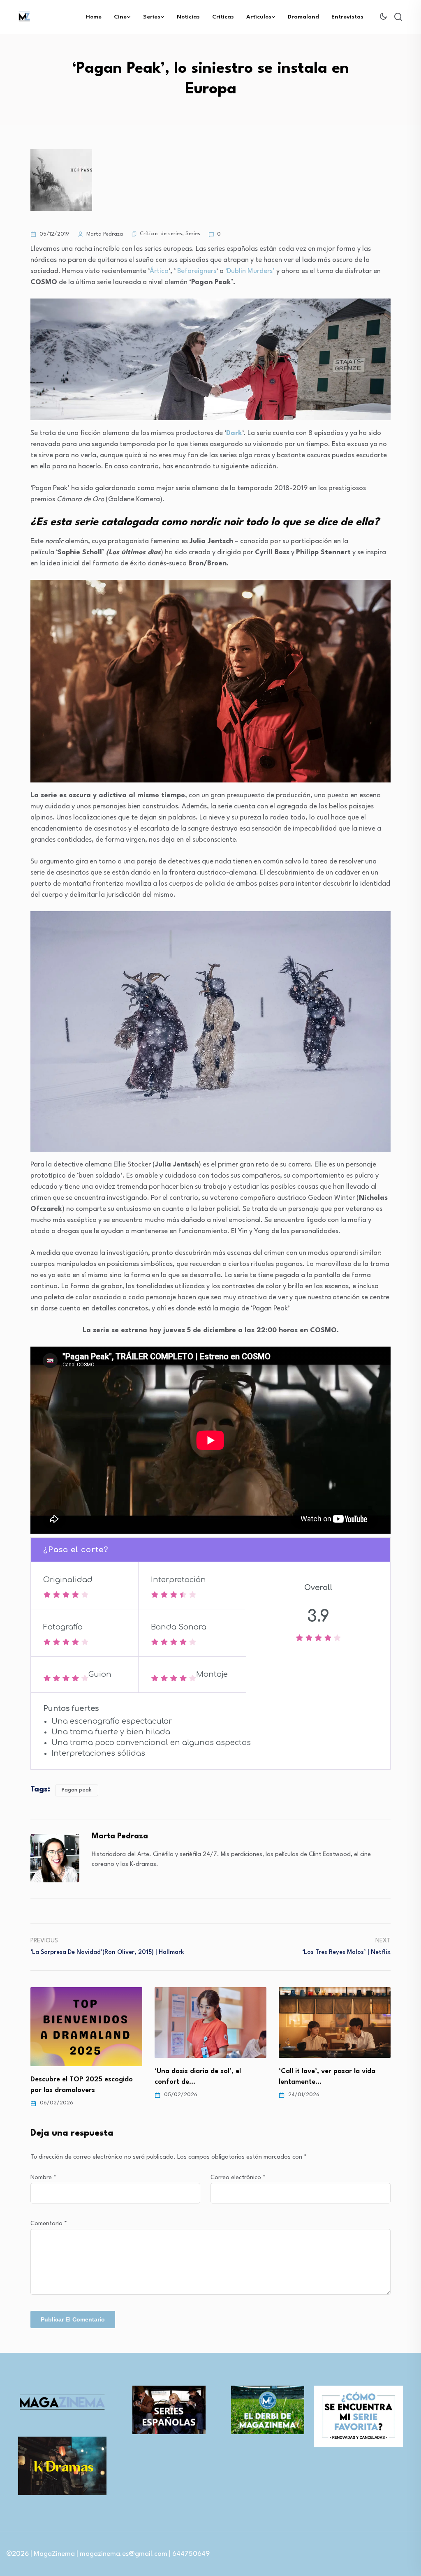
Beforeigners (197, 271)
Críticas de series (161, 234)
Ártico (159, 271)
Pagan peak (77, 1790)
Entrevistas (347, 17)
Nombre (43, 2178)
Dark (234, 433)
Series (152, 17)
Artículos (259, 17)
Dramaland (303, 17)
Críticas (223, 17)
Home (94, 17)
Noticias (188, 17)
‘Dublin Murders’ (250, 271)
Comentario (49, 2224)
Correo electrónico (238, 2178)
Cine (120, 17)
